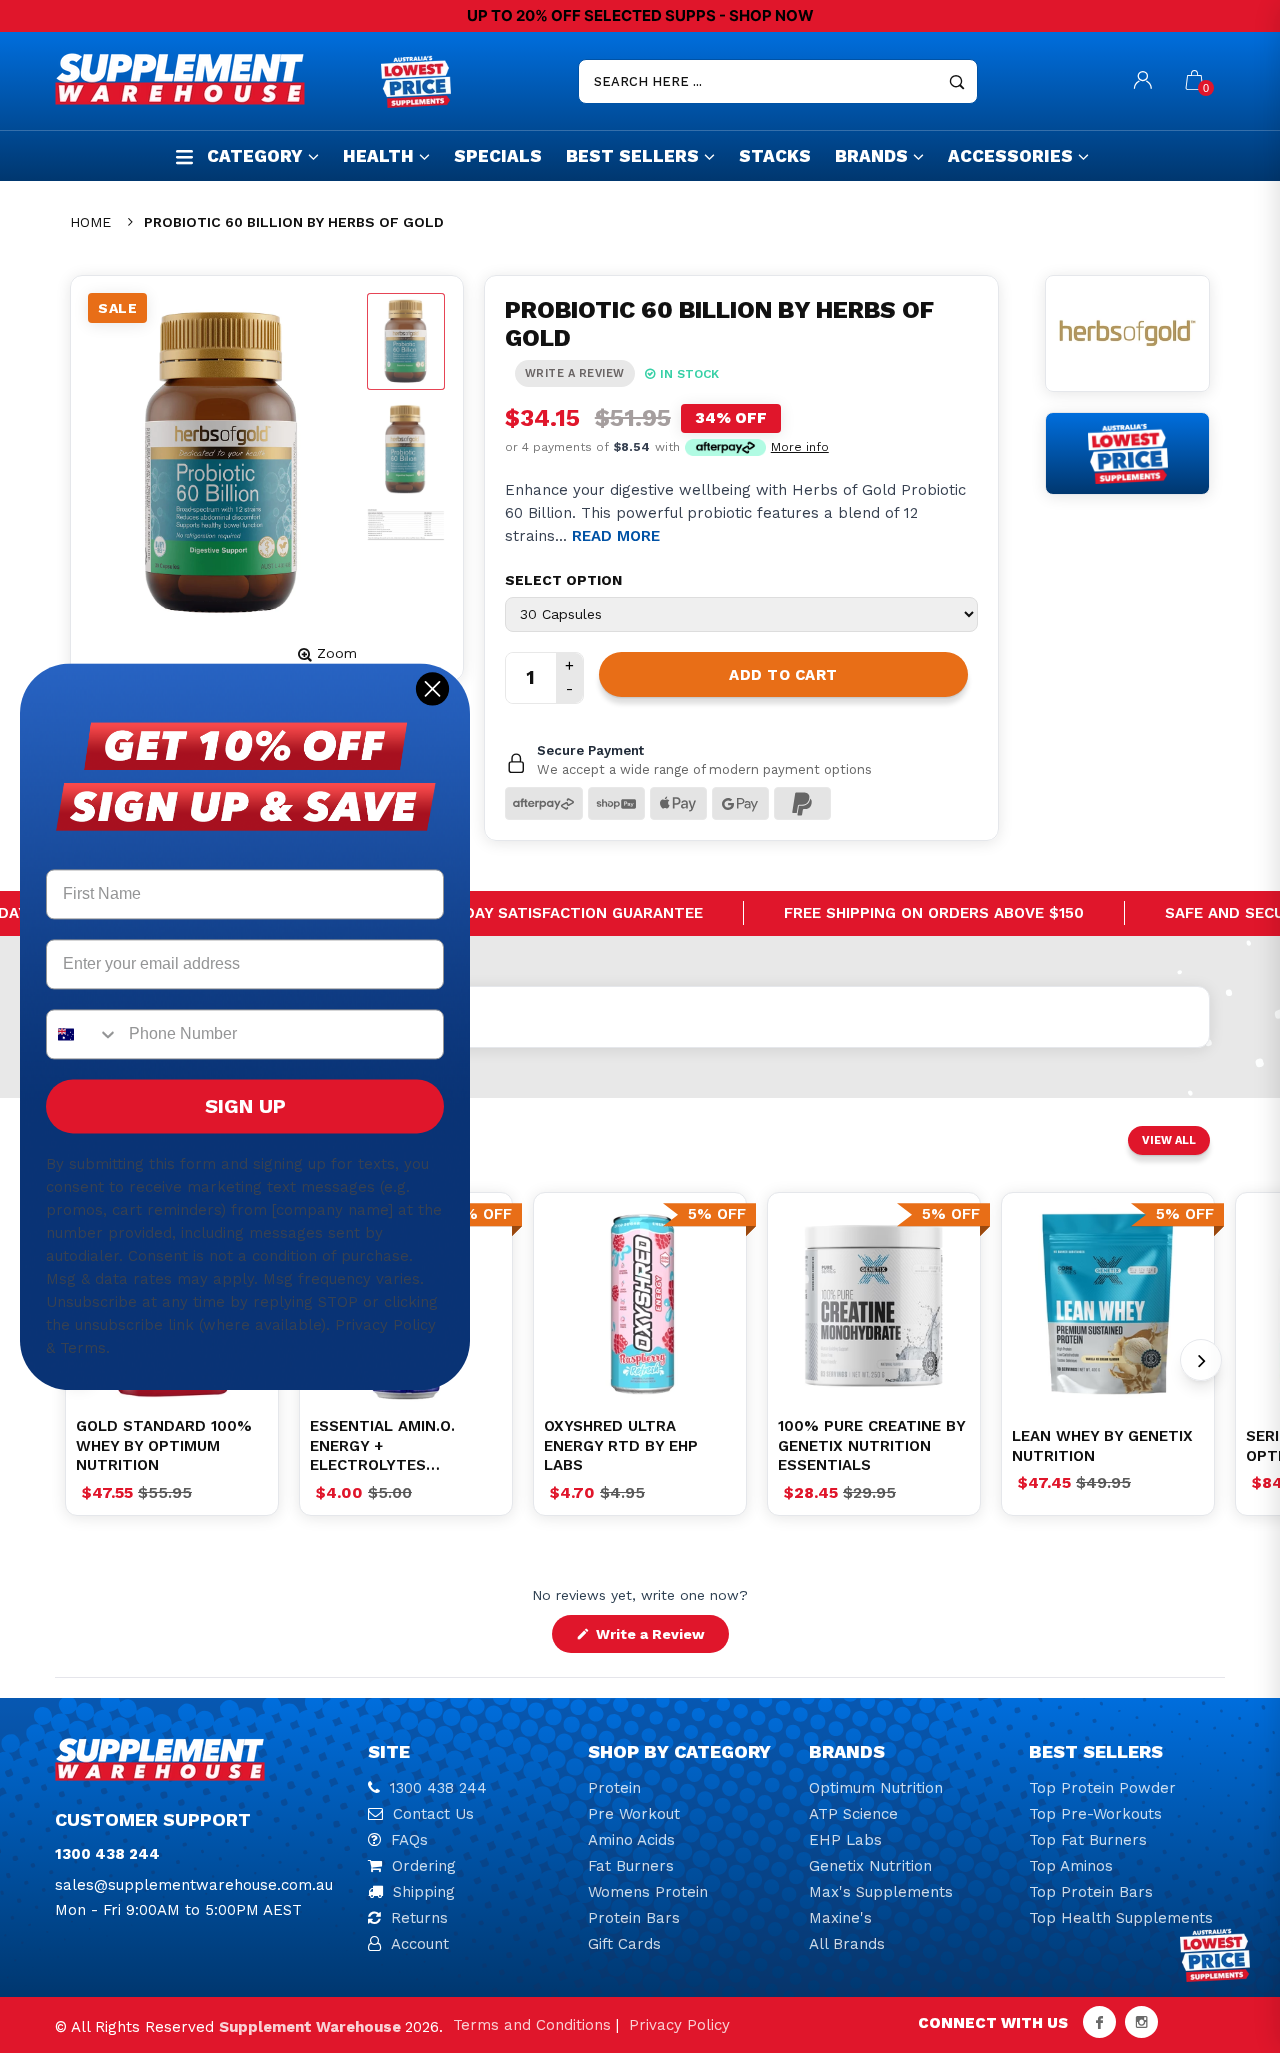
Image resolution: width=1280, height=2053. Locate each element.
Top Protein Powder (1102, 1788)
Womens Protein (648, 1892)
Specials (498, 156)
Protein (614, 1788)
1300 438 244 (438, 1788)
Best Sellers (632, 156)
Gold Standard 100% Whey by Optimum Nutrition (164, 1445)
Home (90, 222)
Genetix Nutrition (870, 1866)
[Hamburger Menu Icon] (184, 156)
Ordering (424, 1866)
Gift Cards (624, 1944)
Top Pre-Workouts (1095, 1814)
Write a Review (660, 1639)
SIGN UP (245, 1106)
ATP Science (853, 1814)
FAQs (409, 1840)
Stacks (775, 156)
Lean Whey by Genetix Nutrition (1102, 1446)
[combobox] (83, 1034)
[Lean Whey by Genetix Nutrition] (1108, 1304)
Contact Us (433, 1814)
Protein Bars (634, 1918)
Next (1201, 1360)
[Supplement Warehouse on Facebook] (1099, 2022)
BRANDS (871, 156)
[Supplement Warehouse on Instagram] (1141, 2022)
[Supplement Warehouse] (213, 79)
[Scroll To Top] (1225, 1925)
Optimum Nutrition (876, 1788)
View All (1169, 1140)
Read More (616, 536)
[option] (640, 1304)
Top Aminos (1071, 1866)
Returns (419, 1918)
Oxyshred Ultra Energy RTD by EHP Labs (621, 1445)
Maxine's (840, 1918)
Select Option (563, 580)
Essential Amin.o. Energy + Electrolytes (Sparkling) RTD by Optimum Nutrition (390, 1446)
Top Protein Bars (1091, 1892)
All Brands (847, 1944)
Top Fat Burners (1088, 1840)
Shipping (424, 1892)
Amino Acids (631, 1840)
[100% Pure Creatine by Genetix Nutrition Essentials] (874, 1304)
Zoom (337, 653)
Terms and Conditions (532, 2025)
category (255, 156)
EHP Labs (845, 1840)
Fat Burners (631, 1866)
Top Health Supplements (1121, 1918)
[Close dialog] (432, 688)
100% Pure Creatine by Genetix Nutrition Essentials (871, 1445)
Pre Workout (634, 1814)
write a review (575, 373)
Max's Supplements (881, 1892)
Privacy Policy (679, 2025)
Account (420, 1944)
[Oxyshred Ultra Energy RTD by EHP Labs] (640, 1304)
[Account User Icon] (1143, 81)
